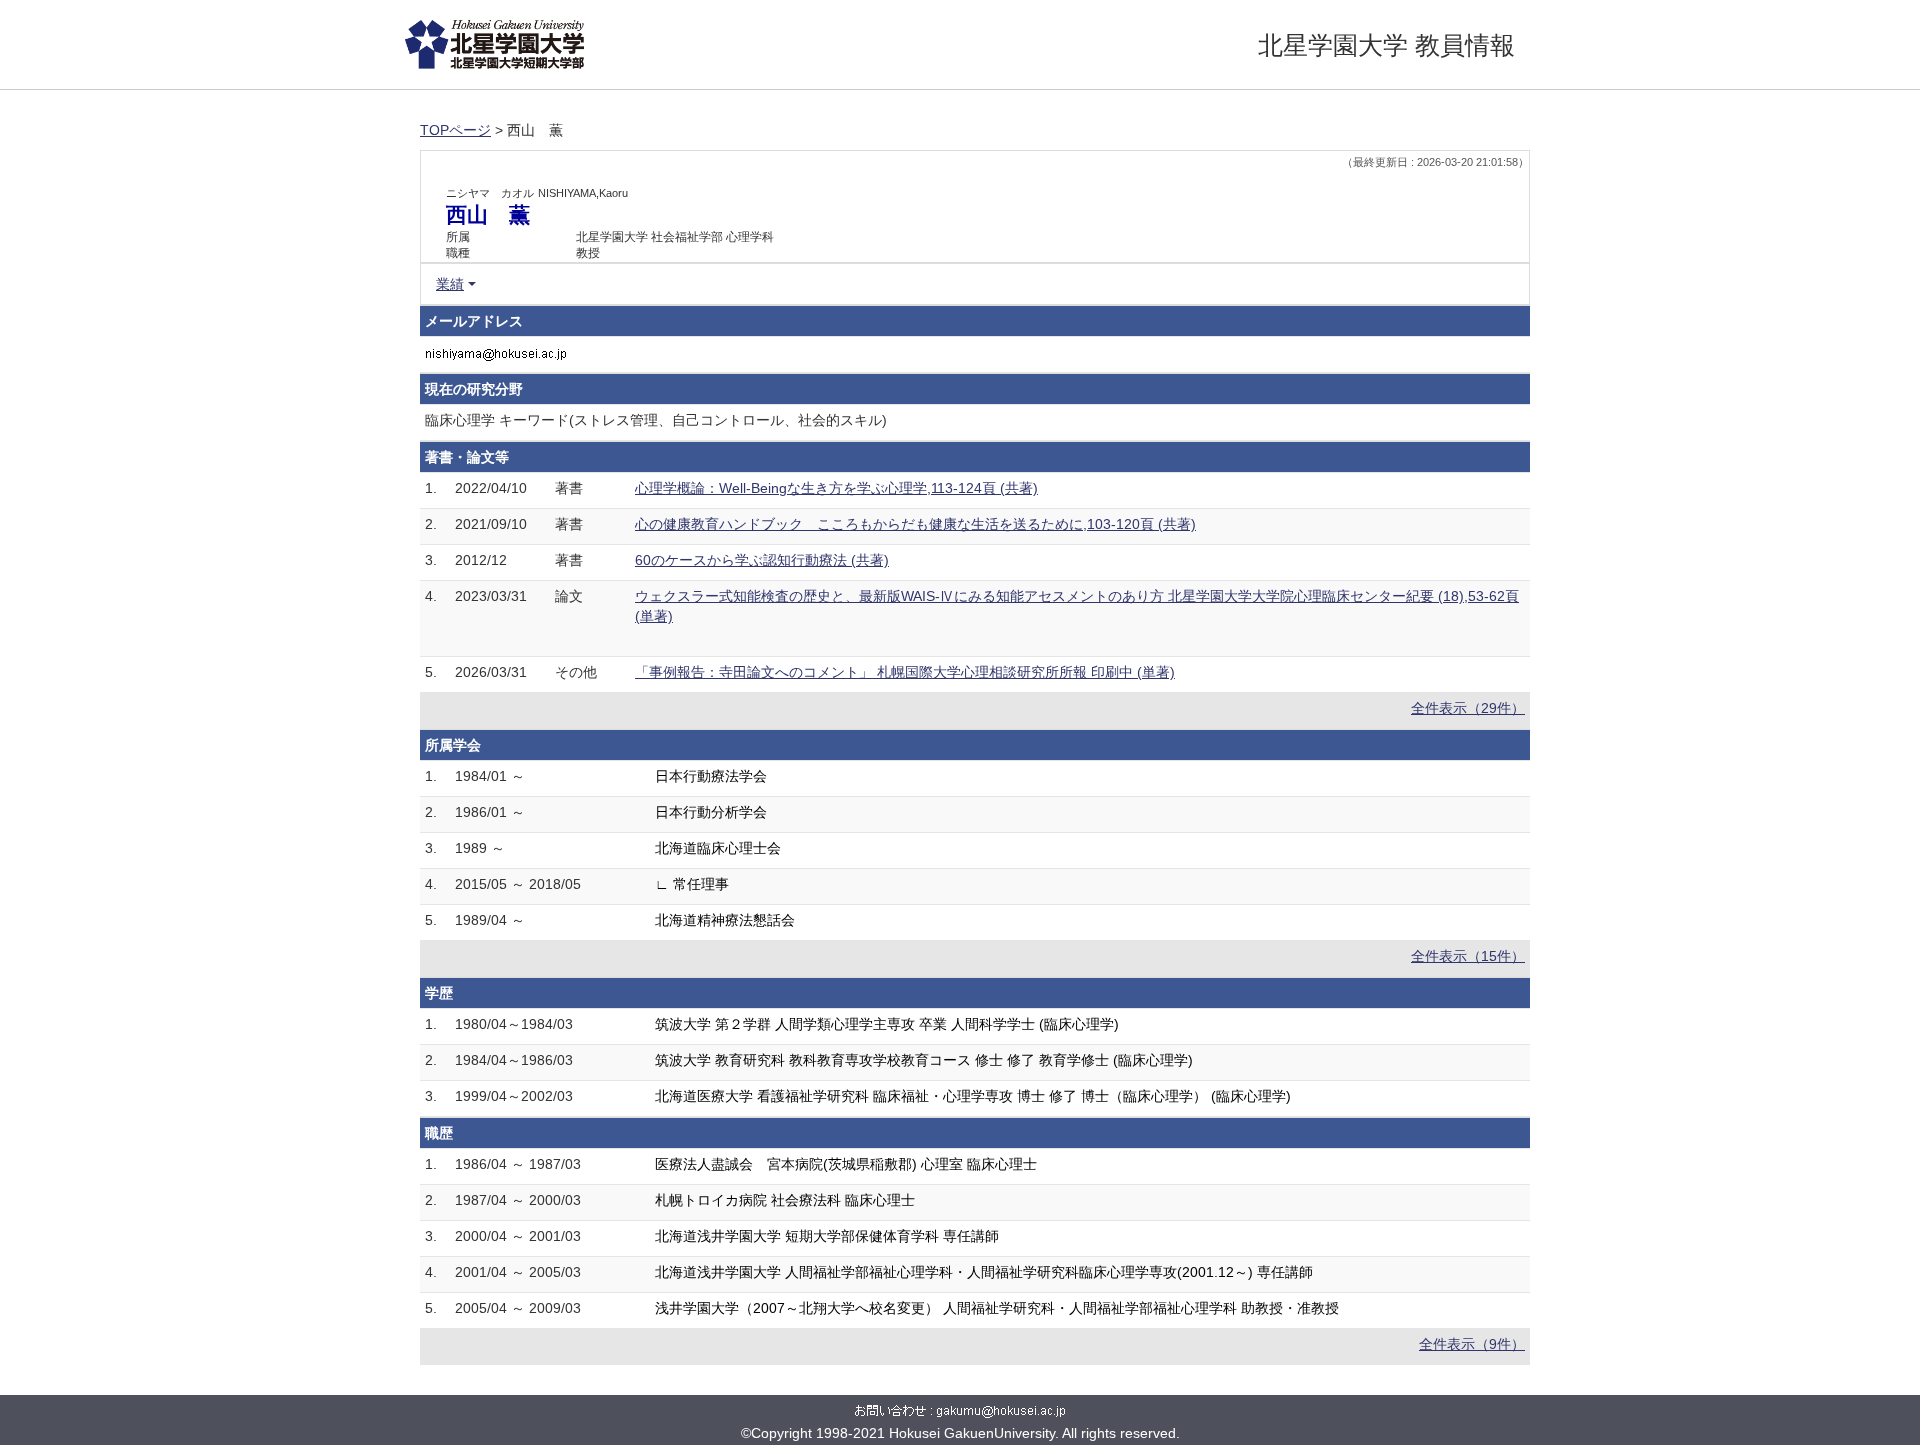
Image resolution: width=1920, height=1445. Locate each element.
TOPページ (455, 130)
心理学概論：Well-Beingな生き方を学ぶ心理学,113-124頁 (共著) (836, 488)
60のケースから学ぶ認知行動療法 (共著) (762, 560)
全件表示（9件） (1472, 1344)
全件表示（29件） (1468, 708)
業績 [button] (450, 284)
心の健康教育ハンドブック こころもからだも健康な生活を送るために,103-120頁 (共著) (915, 524)
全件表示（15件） (1468, 956)
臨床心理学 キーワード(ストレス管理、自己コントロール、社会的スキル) (656, 420)
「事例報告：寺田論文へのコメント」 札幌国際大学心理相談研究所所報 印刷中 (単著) (905, 672)
